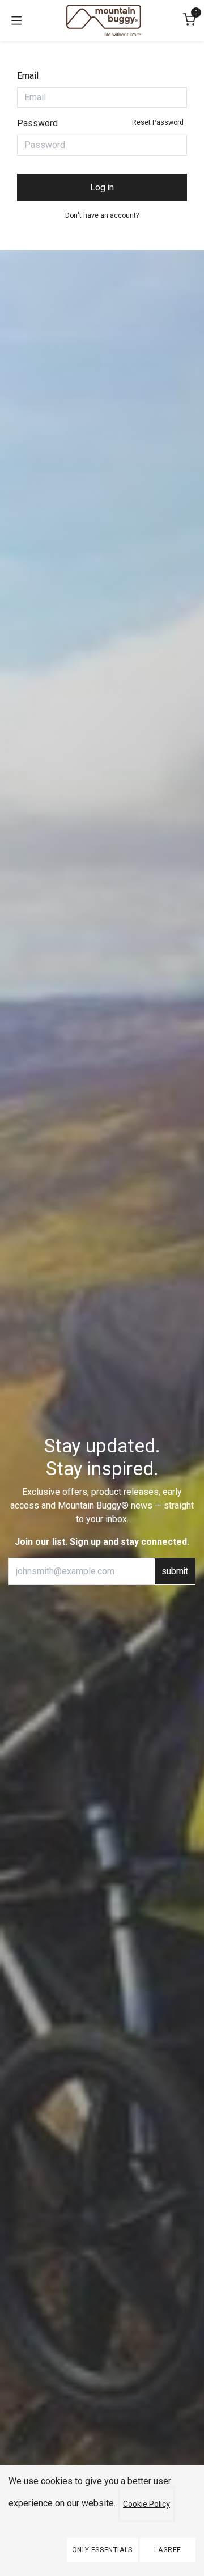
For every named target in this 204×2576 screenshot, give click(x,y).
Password (100, 123)
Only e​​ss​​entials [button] (102, 2550)
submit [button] (175, 1571)
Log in (102, 188)
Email (28, 76)
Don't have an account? (102, 215)
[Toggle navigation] (16, 20)
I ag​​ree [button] (168, 2550)
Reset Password (158, 122)
